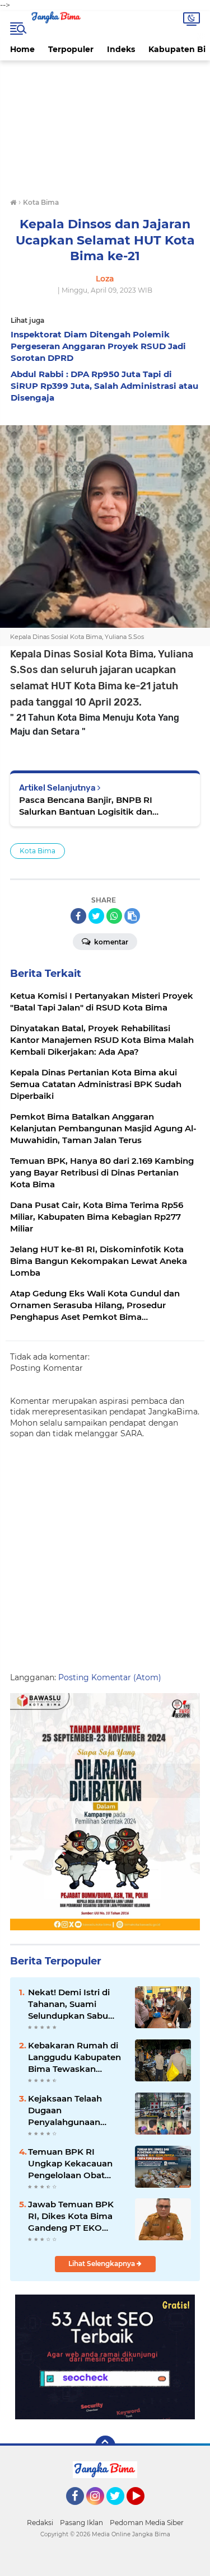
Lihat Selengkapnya (102, 2264)
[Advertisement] (105, 130)
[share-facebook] (78, 916)
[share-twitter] (96, 916)
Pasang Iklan (81, 2523)
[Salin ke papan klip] (132, 916)
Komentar (110, 942)
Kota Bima (38, 851)
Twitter (120, 2510)
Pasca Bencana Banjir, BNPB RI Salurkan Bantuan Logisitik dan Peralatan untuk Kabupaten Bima (90, 806)
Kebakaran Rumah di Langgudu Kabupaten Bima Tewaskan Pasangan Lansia (74, 2057)
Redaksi (40, 2523)
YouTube (143, 2510)
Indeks (121, 49)
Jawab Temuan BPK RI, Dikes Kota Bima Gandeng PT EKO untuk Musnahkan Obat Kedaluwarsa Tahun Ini (71, 2216)
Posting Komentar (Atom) (110, 1677)
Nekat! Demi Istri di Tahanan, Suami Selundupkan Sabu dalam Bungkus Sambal (69, 2004)
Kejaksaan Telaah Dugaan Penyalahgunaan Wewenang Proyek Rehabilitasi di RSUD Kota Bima (71, 2110)
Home (22, 49)
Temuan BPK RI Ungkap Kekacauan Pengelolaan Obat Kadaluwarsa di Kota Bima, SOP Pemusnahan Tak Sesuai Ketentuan (72, 2164)
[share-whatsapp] (114, 916)
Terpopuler (71, 49)
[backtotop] (105, 2446)
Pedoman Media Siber (147, 2523)
